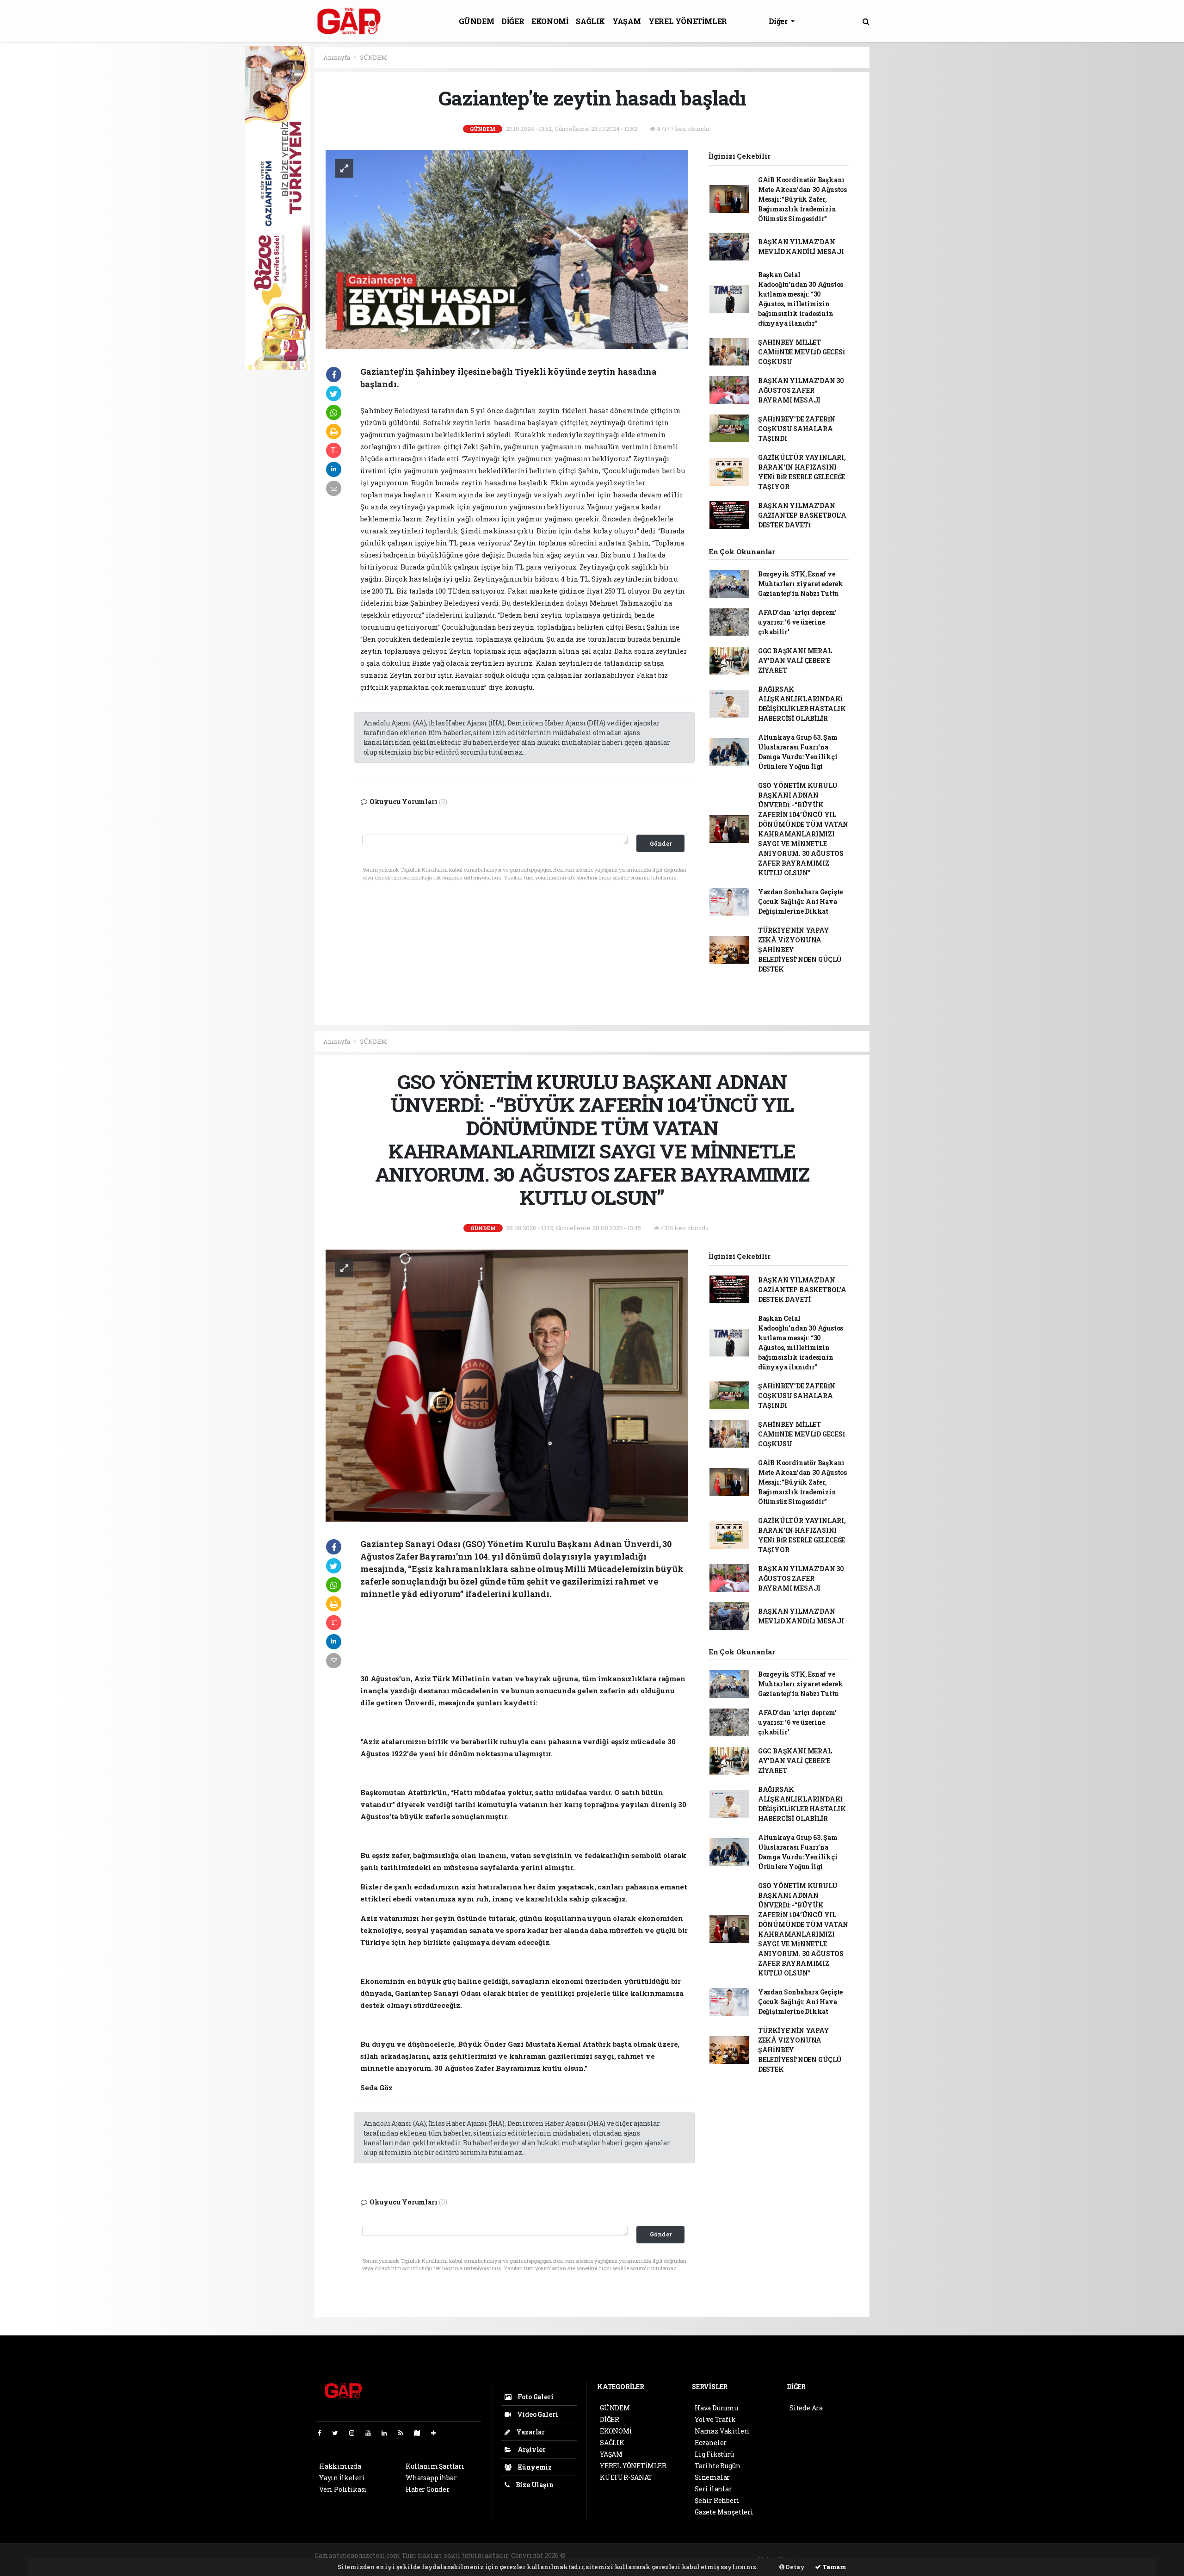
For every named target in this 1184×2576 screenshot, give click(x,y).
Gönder (661, 843)
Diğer (779, 21)
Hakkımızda (340, 2466)
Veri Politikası (343, 2489)
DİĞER (513, 21)
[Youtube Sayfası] (372, 2433)
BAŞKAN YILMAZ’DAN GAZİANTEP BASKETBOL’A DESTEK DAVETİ (802, 515)
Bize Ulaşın (534, 2485)
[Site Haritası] (421, 2433)
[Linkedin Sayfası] (388, 2433)
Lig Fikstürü (714, 2454)
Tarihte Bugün (718, 2466)
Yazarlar (530, 2432)
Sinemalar (712, 2477)
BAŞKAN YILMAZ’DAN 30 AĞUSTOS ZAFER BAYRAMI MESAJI (801, 390)
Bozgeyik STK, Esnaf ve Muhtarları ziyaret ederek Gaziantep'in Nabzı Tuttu (801, 584)
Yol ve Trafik (715, 2419)
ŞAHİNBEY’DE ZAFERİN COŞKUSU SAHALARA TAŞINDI (797, 429)
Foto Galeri (535, 2397)
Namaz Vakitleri (722, 2431)
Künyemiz (534, 2467)
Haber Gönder (428, 2489)
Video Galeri (537, 2414)
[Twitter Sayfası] (339, 2433)
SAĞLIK (590, 21)
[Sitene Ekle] (437, 2433)
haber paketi (638, 2555)
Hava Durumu (716, 2408)
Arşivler (531, 2449)
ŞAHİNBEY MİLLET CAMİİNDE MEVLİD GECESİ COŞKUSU (802, 352)
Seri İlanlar (713, 2489)
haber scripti (680, 2555)
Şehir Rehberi (717, 2500)
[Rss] (404, 2433)
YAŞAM (627, 21)
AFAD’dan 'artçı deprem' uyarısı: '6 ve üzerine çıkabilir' (797, 622)
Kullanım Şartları (435, 2466)
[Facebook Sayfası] (323, 2433)
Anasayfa (337, 57)
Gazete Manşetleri (724, 2512)
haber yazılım (725, 2555)
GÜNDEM (477, 21)
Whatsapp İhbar (431, 2478)
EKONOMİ (550, 21)
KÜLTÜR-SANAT (626, 2477)
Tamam (834, 2567)
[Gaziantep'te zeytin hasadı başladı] (507, 249)
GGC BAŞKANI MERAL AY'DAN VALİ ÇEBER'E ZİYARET (795, 660)
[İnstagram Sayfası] (356, 2433)
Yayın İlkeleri (342, 2478)
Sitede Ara (806, 2408)
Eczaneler (711, 2443)
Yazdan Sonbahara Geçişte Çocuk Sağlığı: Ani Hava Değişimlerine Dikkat (800, 901)
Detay (795, 2567)
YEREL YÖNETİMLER (688, 21)
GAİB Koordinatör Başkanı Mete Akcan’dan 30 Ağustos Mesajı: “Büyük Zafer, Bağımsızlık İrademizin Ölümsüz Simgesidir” (802, 199)
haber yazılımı (591, 2555)
